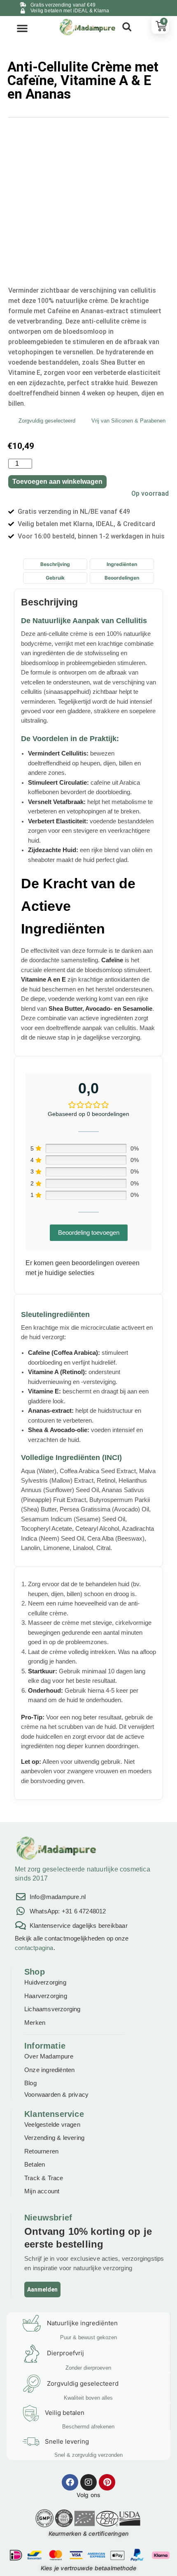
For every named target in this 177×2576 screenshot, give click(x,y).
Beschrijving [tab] (55, 564)
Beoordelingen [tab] (122, 578)
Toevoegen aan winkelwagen (57, 482)
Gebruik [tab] (55, 578)
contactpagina (34, 1948)
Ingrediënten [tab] (122, 564)
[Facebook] (70, 2482)
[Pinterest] (107, 2482)
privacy (78, 2094)
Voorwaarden (42, 2094)
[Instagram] (88, 2482)
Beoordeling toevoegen (89, 1233)
